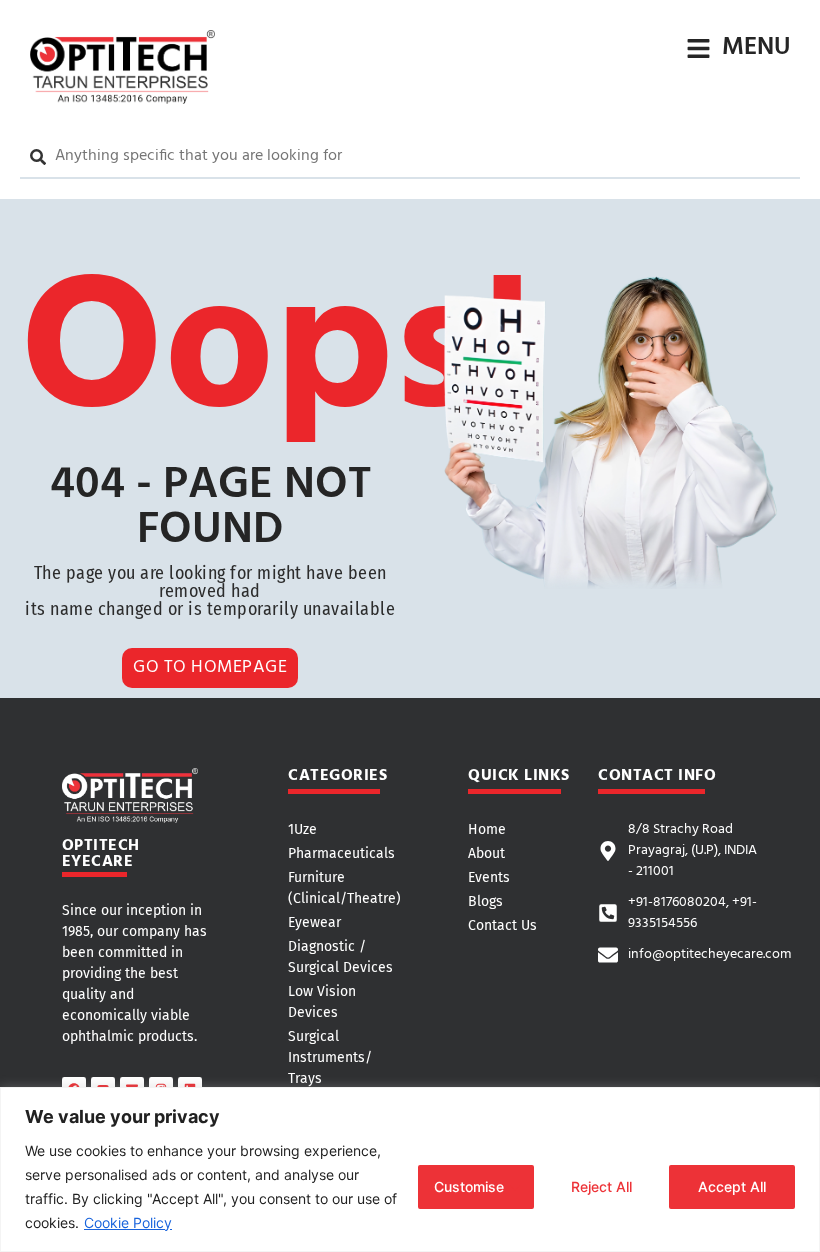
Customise (469, 1186)
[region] (410, 1169)
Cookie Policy (128, 1222)
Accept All (732, 1186)
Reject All (601, 1186)
